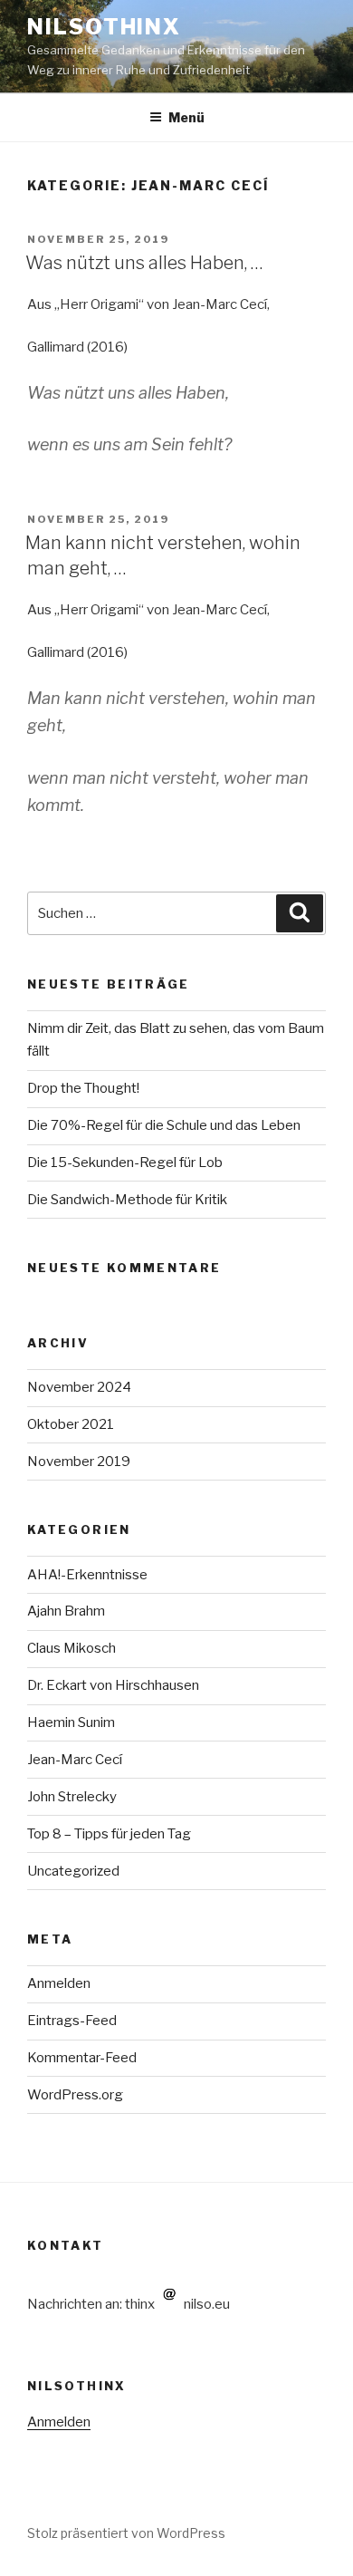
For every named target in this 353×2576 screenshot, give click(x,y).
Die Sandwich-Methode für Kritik (127, 1200)
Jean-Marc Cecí (75, 1760)
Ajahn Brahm (66, 1611)
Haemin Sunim (71, 1722)
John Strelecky (72, 1797)
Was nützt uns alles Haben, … (144, 263)
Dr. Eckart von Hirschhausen (113, 1685)
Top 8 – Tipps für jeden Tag (109, 1834)
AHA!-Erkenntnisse (87, 1575)
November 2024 (79, 1387)
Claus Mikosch (72, 1648)
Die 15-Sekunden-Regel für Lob (125, 1163)
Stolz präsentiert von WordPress (126, 2533)
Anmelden (59, 1983)
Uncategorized (73, 1871)
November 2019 (79, 1462)
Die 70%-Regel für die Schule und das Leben (164, 1125)
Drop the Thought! (83, 1088)
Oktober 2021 (71, 1424)
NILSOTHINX (104, 27)
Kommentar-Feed (82, 2058)
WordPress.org (75, 2095)
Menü (186, 117)
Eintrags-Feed (72, 2021)
